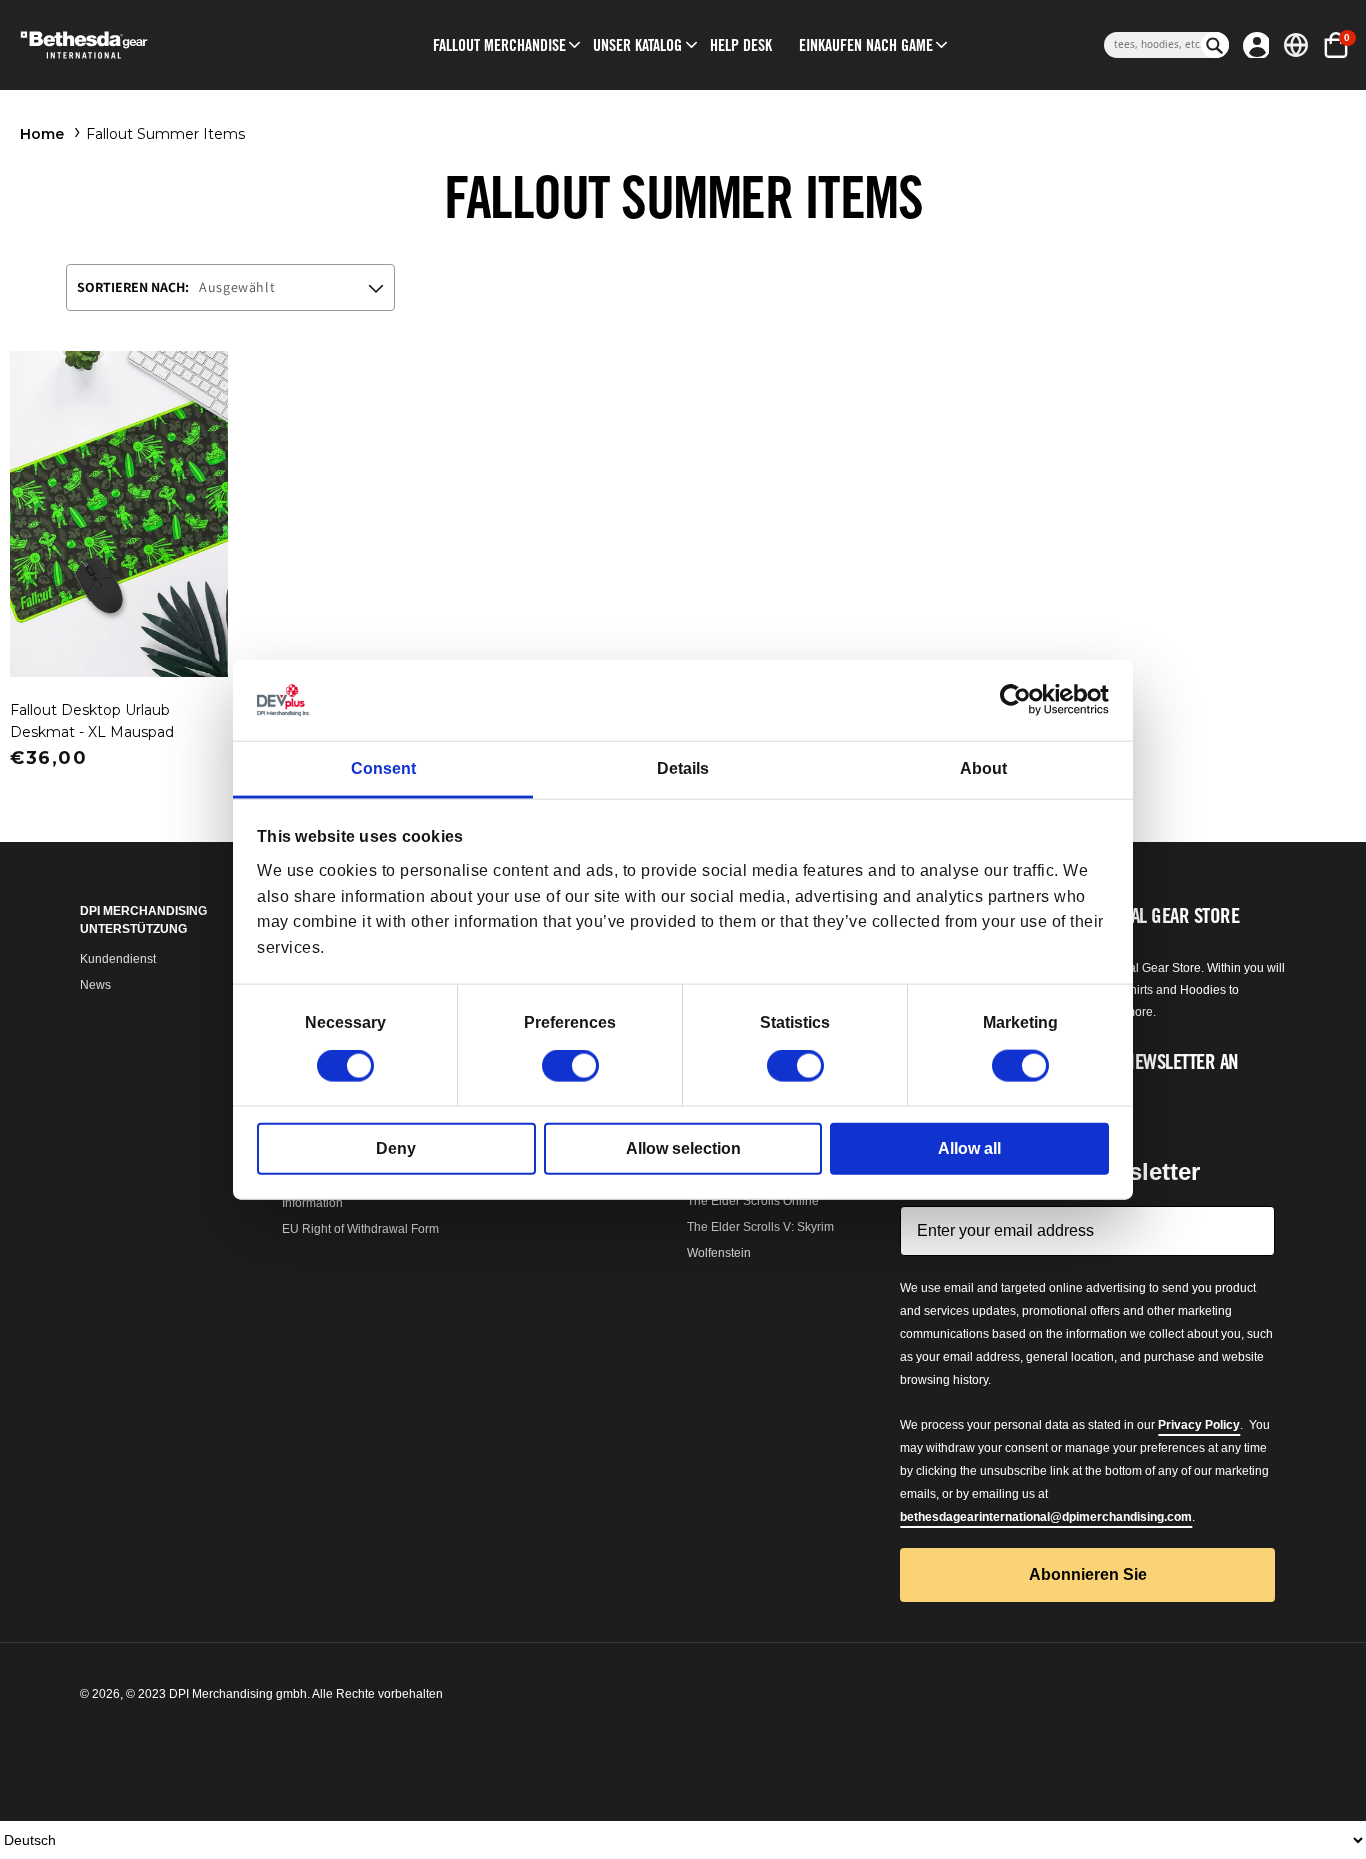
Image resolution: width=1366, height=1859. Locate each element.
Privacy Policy (1199, 1425)
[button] (499, 45)
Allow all (969, 1148)
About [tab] (983, 768)
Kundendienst (118, 959)
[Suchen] (1215, 45)
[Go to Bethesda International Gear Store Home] (158, 45)
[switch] (570, 1066)
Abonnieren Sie (1088, 1574)
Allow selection (683, 1148)
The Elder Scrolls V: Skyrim (760, 1227)
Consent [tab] (383, 768)
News (95, 985)
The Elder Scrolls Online (753, 1201)
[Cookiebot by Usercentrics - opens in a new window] (1021, 700)
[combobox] (1152, 45)
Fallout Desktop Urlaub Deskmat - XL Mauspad (92, 721)
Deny (396, 1148)
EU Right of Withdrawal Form (360, 1229)
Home (42, 134)
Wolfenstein (719, 1253)
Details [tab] (683, 768)
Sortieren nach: (133, 287)
